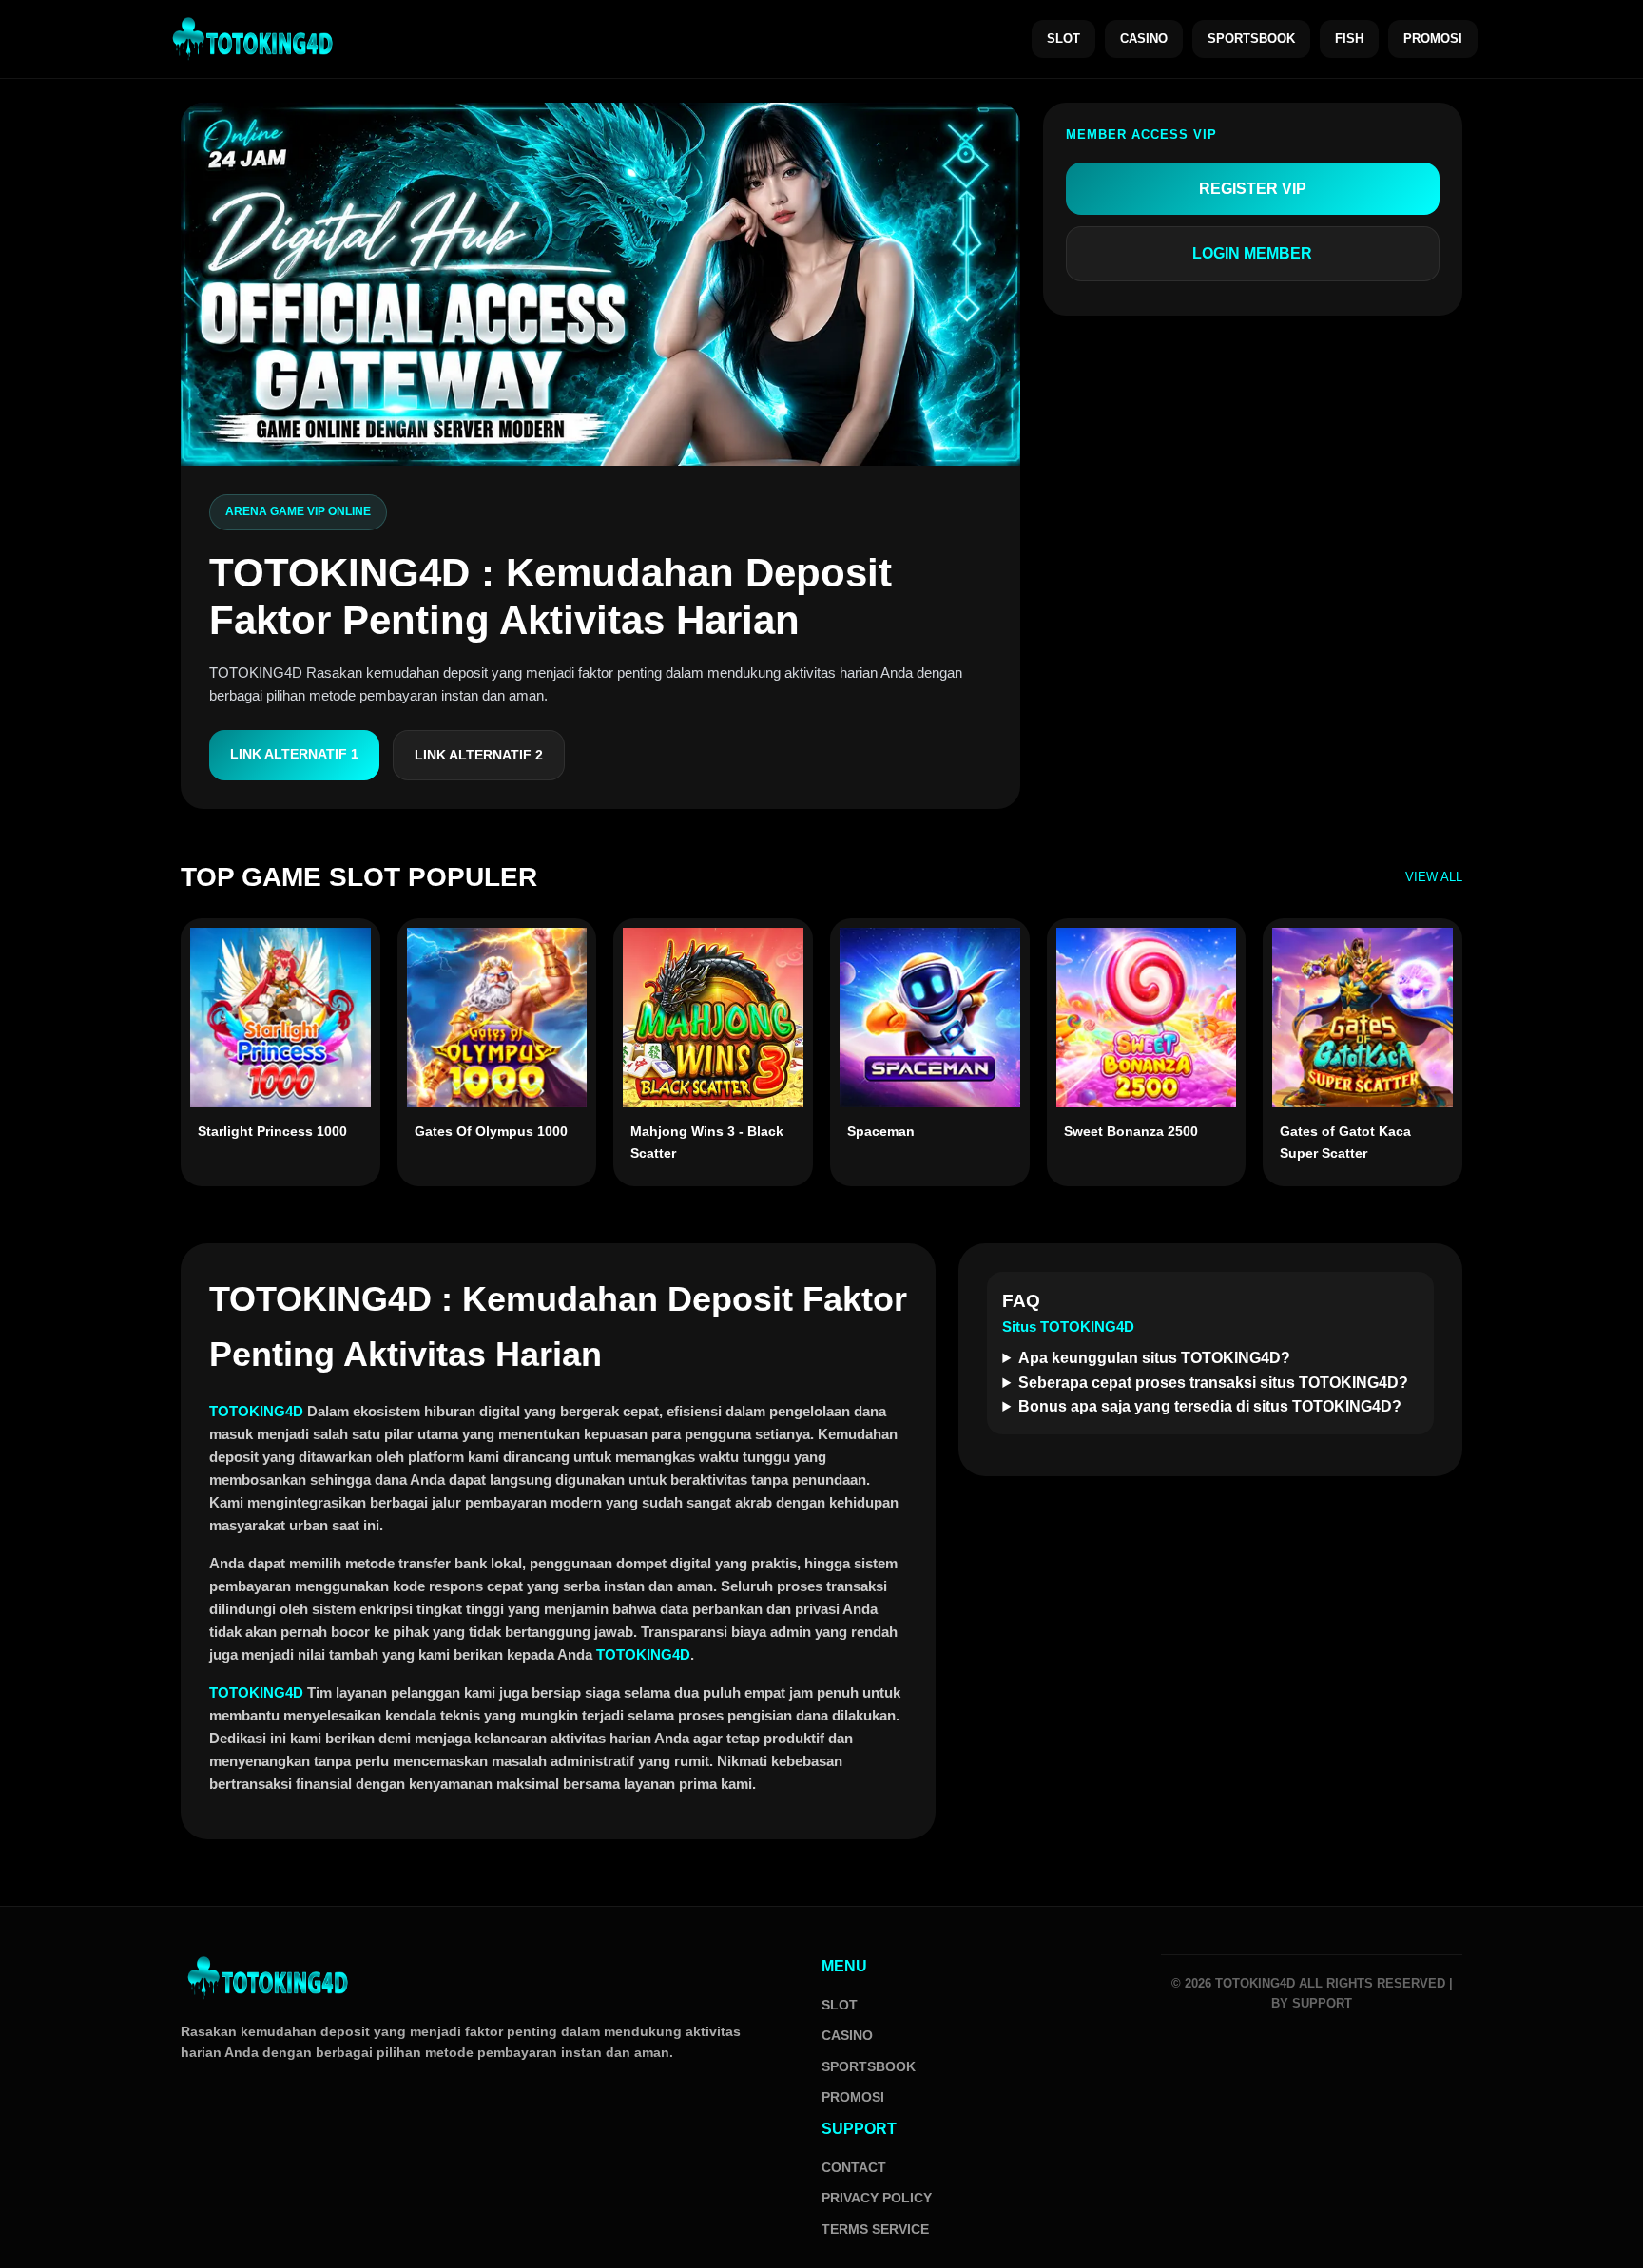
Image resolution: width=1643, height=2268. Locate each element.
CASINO (1144, 38)
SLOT (1063, 38)
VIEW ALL (1434, 877)
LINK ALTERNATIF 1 (294, 754)
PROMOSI (1433, 38)
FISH (1349, 38)
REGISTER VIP (1253, 189)
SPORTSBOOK (1251, 38)
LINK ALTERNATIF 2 (479, 755)
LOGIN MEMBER (1252, 253)
